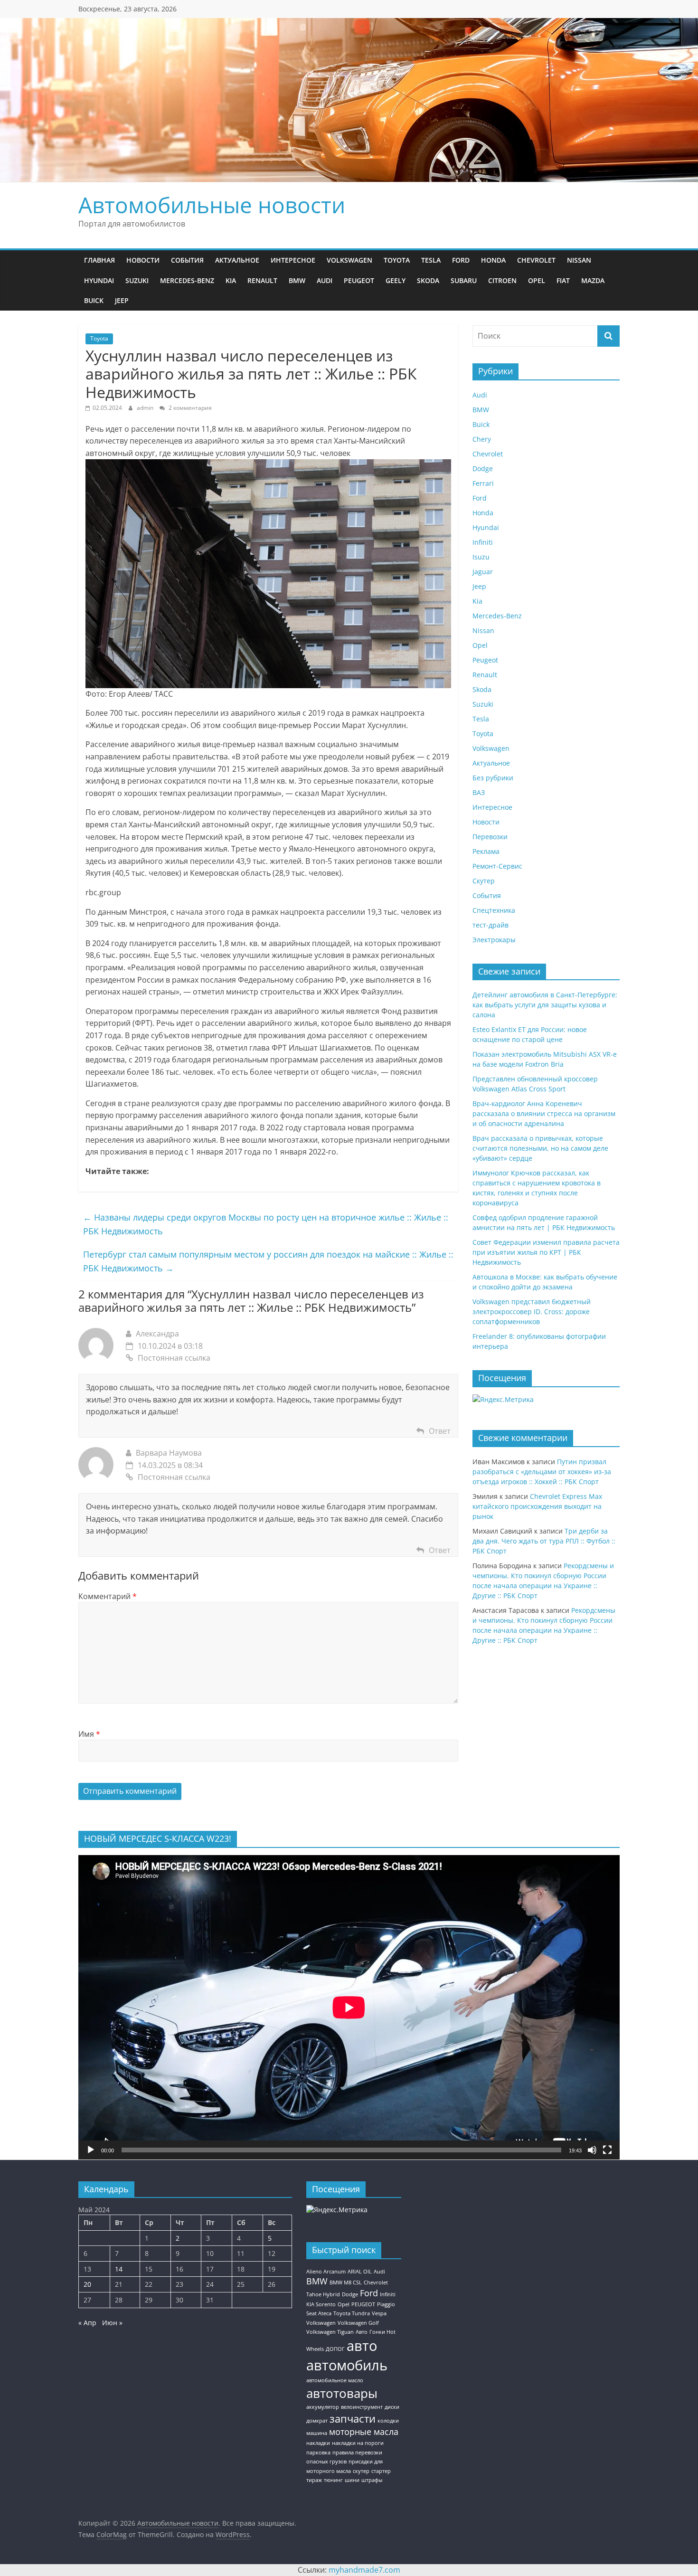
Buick (94, 300)
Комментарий (108, 1596)
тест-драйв (490, 925)
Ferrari (483, 483)
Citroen (502, 280)
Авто (362, 2332)
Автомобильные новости (212, 205)
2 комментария (189, 408)
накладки (318, 2443)
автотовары (342, 2393)
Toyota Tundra (352, 2313)
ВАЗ (479, 792)
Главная (99, 260)
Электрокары (494, 940)
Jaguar (483, 572)
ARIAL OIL (360, 2272)
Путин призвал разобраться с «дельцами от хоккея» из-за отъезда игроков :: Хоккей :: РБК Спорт (542, 1472)
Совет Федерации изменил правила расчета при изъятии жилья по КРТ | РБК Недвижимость (546, 1252)
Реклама (486, 851)
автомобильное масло (335, 2380)
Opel (537, 280)
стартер (381, 2471)
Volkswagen (349, 260)
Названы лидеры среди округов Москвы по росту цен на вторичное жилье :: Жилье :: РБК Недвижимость (266, 1224)
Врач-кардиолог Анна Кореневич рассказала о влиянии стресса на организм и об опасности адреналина (544, 1113)
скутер (361, 2471)
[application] (349, 2007)
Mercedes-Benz (187, 280)
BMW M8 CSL (346, 2282)
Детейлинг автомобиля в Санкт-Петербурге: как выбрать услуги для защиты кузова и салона (545, 1005)
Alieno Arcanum (326, 2272)
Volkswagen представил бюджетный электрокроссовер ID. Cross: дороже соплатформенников (532, 1312)
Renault (262, 280)
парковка (318, 2453)
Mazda (593, 280)
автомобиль (347, 2365)
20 (87, 2284)
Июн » (112, 2323)
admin (146, 408)
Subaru (464, 280)
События (187, 260)
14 (119, 2269)
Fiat (563, 280)
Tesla (431, 260)
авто (362, 2346)
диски (392, 2407)
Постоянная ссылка (174, 1358)
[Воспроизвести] (91, 2150)
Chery (482, 439)
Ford (461, 260)
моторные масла (364, 2432)
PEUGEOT (363, 2304)
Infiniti (483, 542)
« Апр (87, 2323)
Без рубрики (493, 778)
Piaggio (386, 2304)
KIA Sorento (321, 2304)
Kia (231, 280)
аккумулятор (323, 2407)
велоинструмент (362, 2407)
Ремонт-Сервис (497, 866)
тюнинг (333, 2480)
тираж (314, 2480)
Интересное (293, 260)
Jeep (122, 300)
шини (352, 2480)
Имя (89, 1734)
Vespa (379, 2313)
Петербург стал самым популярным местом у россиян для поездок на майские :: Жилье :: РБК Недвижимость (268, 1261)
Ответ (440, 1431)
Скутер (484, 881)
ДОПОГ (335, 2349)
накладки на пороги (358, 2443)
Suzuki (137, 280)
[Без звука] (592, 2150)
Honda (493, 260)
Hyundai (99, 280)
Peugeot (359, 280)
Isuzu (481, 557)
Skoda (428, 280)
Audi (325, 280)
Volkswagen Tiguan (330, 2332)
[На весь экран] (607, 2150)
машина (317, 2433)
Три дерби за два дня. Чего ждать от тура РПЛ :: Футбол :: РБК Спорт (544, 1541)
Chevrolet (536, 260)
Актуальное (237, 260)
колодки (388, 2421)
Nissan (579, 260)
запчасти (353, 2419)
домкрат (317, 2421)
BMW (297, 280)
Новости (143, 260)
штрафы (372, 2480)
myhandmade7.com (364, 2570)
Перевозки (490, 837)
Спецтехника (494, 910)
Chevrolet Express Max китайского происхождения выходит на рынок (537, 1506)
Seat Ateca (319, 2313)
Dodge (483, 469)
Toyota (397, 260)
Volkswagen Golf (358, 2323)
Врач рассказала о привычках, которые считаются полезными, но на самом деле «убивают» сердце (540, 1148)
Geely (396, 280)
